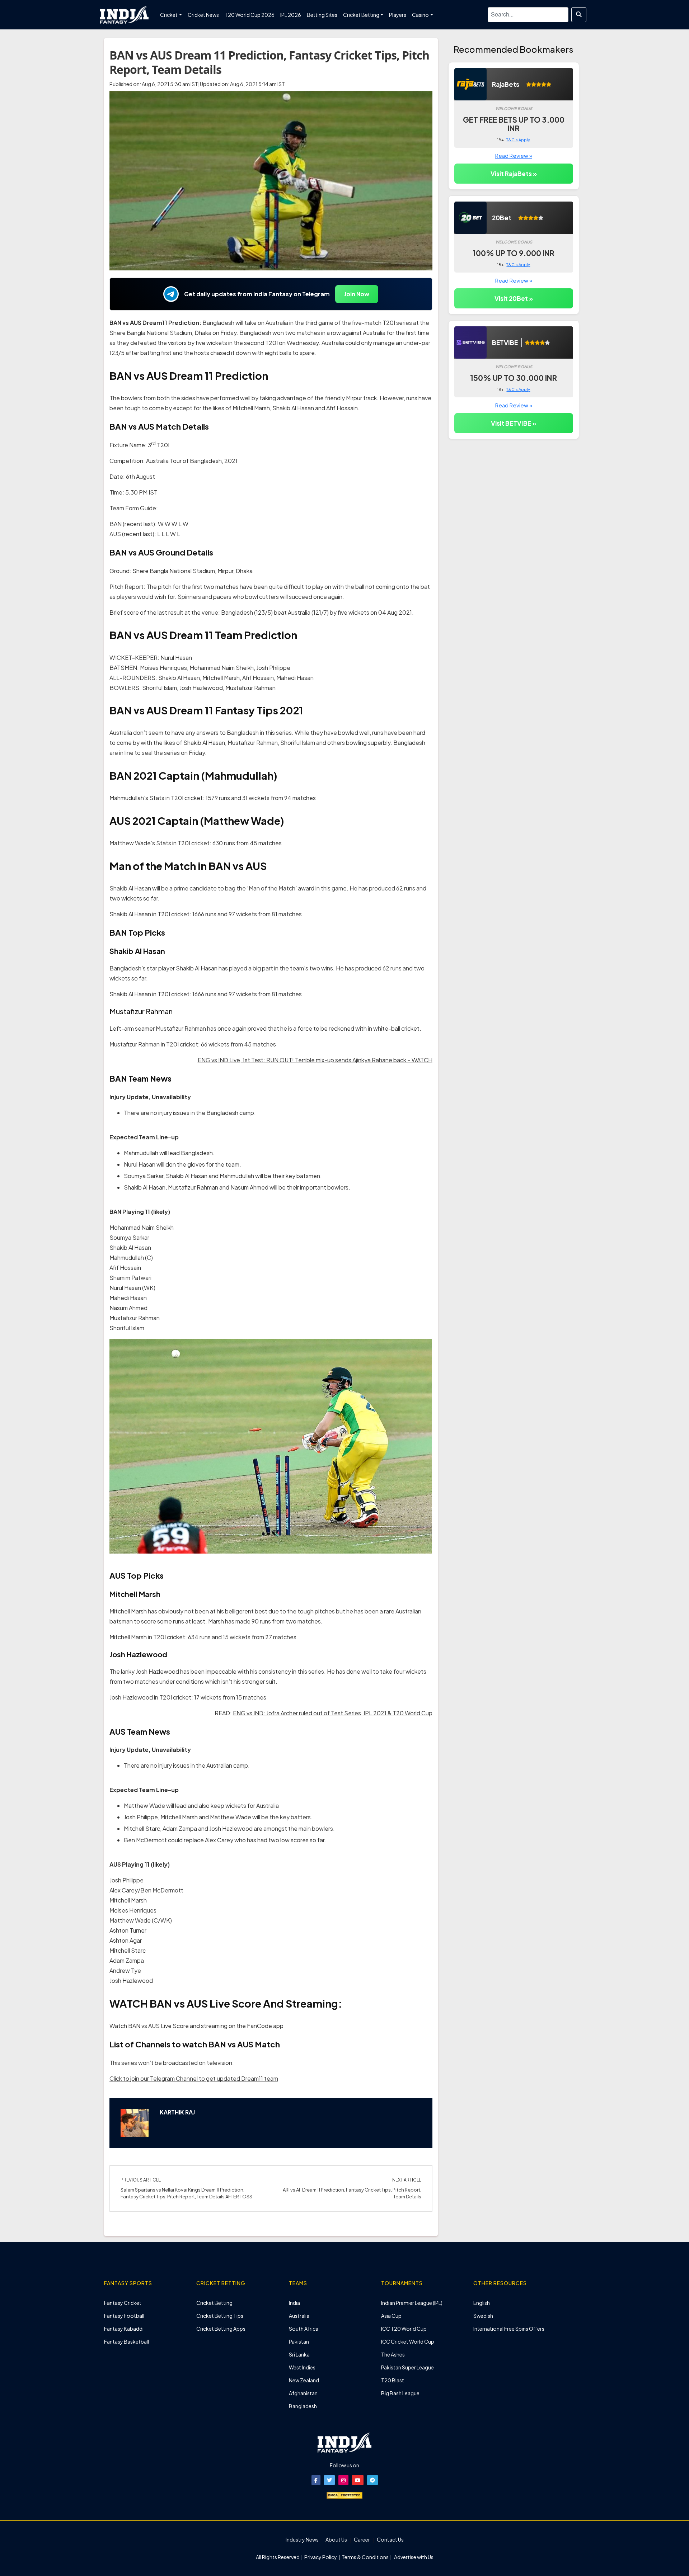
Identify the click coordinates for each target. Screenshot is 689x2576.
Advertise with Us (413, 2557)
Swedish (483, 2316)
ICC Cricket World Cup (408, 2341)
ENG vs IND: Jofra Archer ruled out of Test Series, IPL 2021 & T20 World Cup (333, 1713)
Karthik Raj (177, 2112)
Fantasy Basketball (126, 2341)
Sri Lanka (299, 2354)
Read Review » (514, 155)
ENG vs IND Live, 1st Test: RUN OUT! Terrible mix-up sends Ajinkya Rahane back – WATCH (315, 1060)
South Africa (304, 2329)
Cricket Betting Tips (220, 2316)
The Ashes (393, 2354)
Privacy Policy (321, 2557)
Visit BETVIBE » (514, 423)
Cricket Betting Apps (221, 2329)
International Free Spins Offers (509, 2329)
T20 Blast (393, 2380)
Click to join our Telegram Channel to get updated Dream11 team (194, 2078)
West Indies (302, 2367)
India (294, 2303)
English (482, 2303)
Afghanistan (303, 2393)
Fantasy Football (124, 2316)
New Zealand (304, 2380)
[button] (316, 2480)
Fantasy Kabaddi (124, 2329)
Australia (299, 2316)
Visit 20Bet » (514, 298)
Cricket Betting (214, 2303)
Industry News (302, 2539)
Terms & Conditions (365, 2557)
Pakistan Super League (407, 2367)
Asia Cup (391, 2316)
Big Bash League (400, 2393)
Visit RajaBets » (514, 174)
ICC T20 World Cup (404, 2329)
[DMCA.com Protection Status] (344, 2495)
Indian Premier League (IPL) (412, 2303)
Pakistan (299, 2341)
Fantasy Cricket (123, 2303)
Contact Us (390, 2539)
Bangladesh (303, 2406)
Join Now (357, 294)
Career (362, 2539)
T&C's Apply (518, 140)
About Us (336, 2539)
